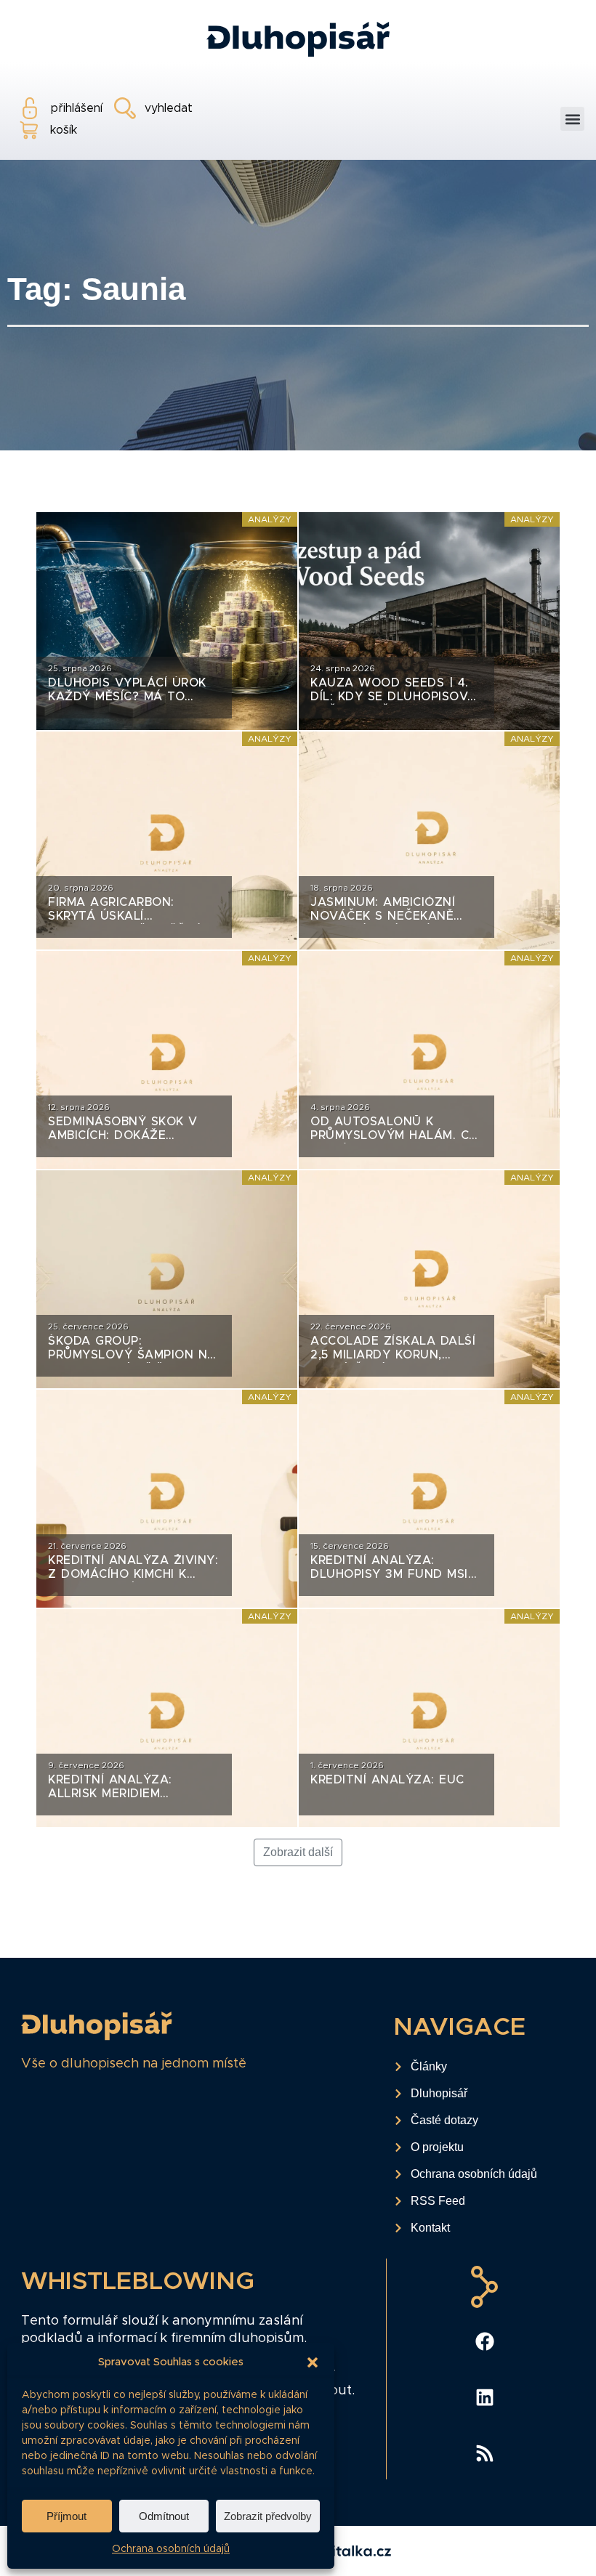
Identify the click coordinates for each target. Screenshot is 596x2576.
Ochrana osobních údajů (171, 2549)
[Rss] (485, 2453)
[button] (313, 2362)
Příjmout (67, 2516)
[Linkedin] (485, 2397)
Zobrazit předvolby (268, 2516)
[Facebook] (485, 2341)
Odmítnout (164, 2516)
